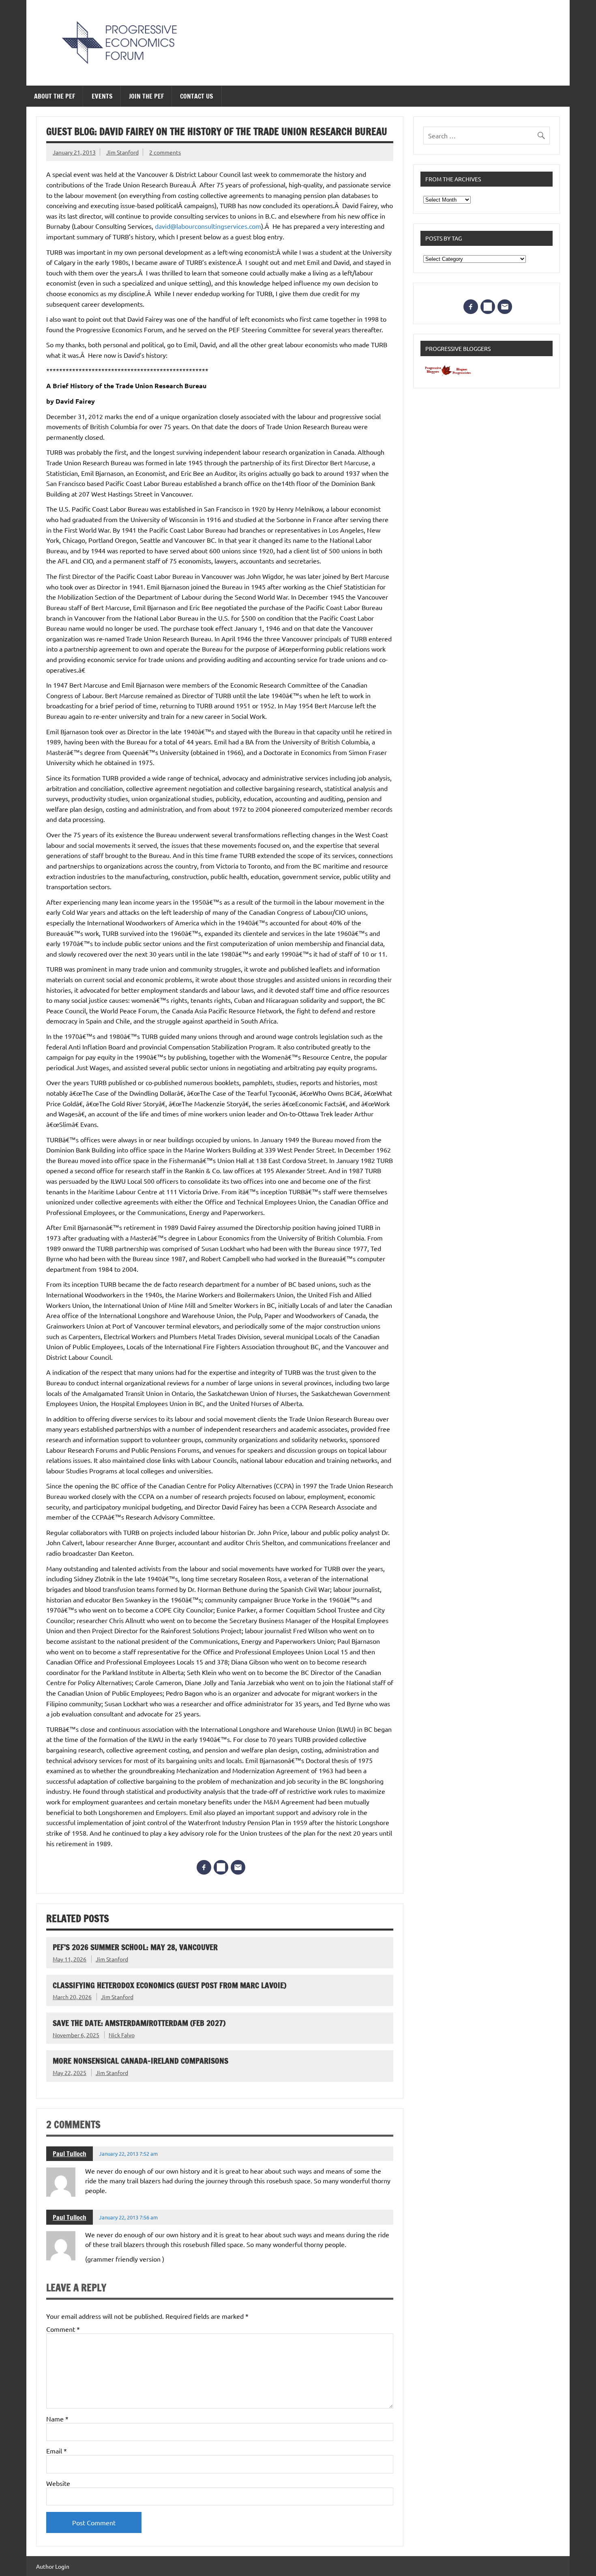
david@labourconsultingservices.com (208, 226)
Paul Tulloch (70, 2154)
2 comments (165, 152)
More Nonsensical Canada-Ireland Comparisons (140, 2061)
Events (102, 96)
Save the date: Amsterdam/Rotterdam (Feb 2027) (139, 2023)
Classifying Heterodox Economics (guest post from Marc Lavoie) (169, 1985)
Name (57, 2419)
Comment (63, 2329)
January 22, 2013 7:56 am (128, 2217)
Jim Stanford (122, 152)
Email (57, 2451)
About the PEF (55, 96)
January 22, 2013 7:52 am (128, 2153)
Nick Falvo (122, 2035)
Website (58, 2483)
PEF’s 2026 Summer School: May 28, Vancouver (135, 1947)
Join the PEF (146, 96)
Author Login (53, 2566)
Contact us (197, 96)
